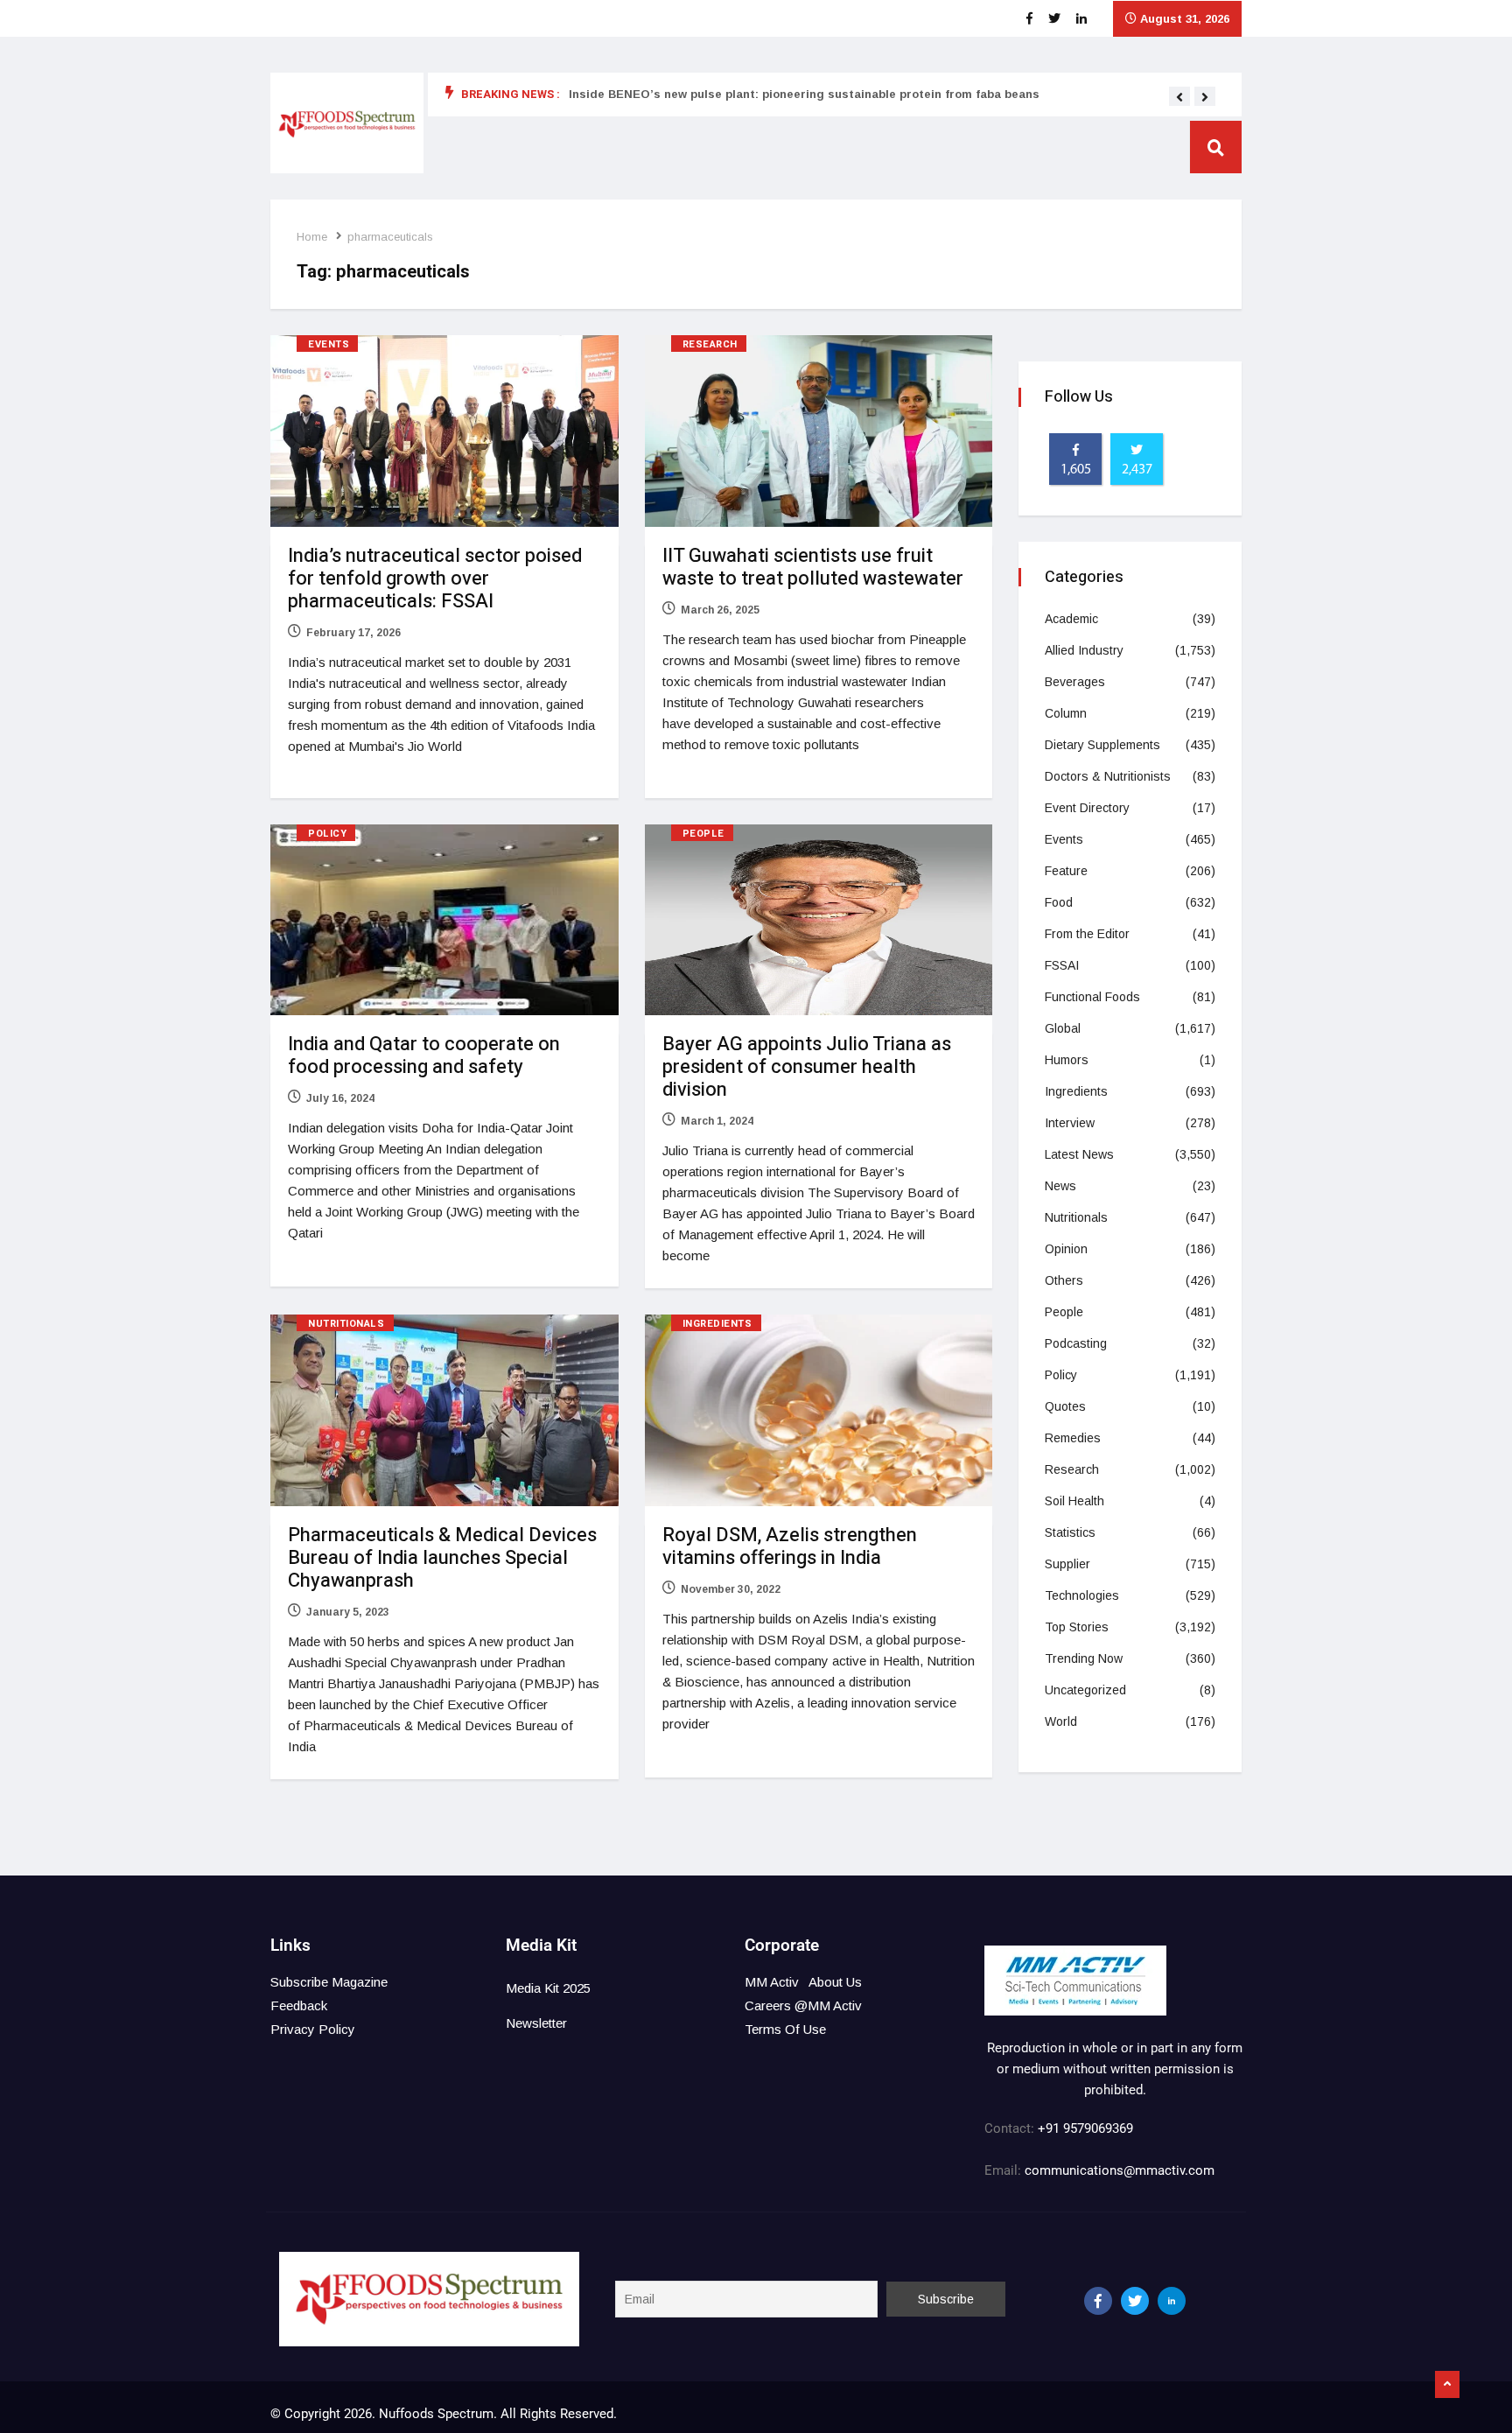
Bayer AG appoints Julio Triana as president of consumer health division (807, 1067)
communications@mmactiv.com (1118, 2170)
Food (1059, 902)
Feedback (299, 2005)
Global (1063, 1028)
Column (1066, 713)
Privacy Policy (313, 2029)
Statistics (1070, 1532)
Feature (1066, 871)
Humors (1067, 1060)
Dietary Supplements (1102, 745)
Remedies (1073, 1438)
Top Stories (1077, 1627)
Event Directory (1087, 808)
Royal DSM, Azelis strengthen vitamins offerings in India (790, 1546)
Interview (1070, 1123)
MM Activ (772, 1982)
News (1060, 1186)
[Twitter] (1135, 2301)
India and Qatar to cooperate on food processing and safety (424, 1055)
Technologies (1082, 1595)
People (703, 834)
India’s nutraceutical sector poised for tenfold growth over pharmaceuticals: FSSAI (435, 578)
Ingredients (717, 1324)
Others (1064, 1280)
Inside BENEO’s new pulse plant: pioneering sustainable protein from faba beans (804, 94)
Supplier (1067, 1564)
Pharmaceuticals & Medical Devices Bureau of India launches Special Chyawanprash (442, 1558)
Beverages (1075, 682)
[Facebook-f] (1098, 2301)
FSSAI (1062, 965)
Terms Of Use (785, 2029)
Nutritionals (346, 1324)
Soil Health (1074, 1501)
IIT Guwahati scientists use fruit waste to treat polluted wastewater (813, 567)
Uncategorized (1085, 1690)
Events (329, 344)
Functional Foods (1092, 997)
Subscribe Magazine (329, 1982)
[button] (1179, 97)
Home (312, 237)
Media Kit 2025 (548, 1988)
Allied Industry (1084, 650)
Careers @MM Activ (803, 2005)
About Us (835, 1982)
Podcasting (1076, 1343)
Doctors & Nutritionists (1108, 776)
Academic (1071, 619)
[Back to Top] (1447, 2385)
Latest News (1079, 1154)
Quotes (1065, 1406)
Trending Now (1084, 1658)
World (1061, 1721)
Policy (327, 834)
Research (710, 344)
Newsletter (536, 2023)
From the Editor (1087, 934)
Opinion (1066, 1249)
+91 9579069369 (1085, 2128)
